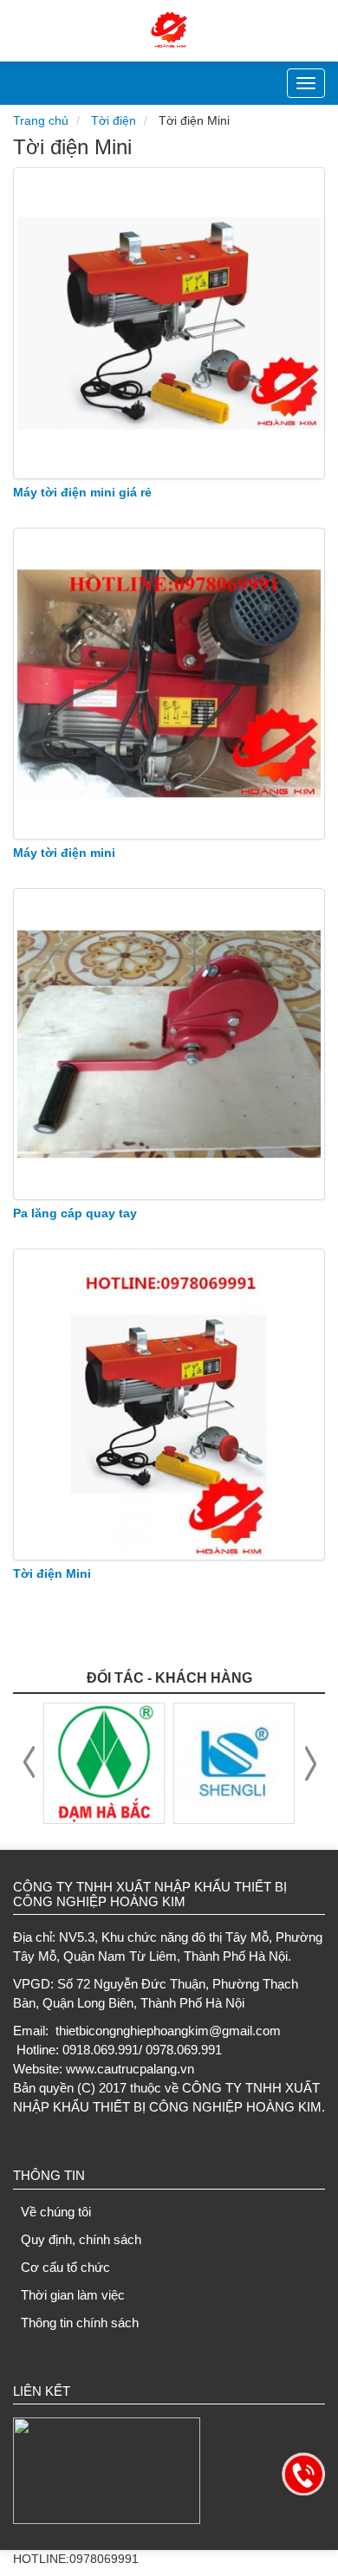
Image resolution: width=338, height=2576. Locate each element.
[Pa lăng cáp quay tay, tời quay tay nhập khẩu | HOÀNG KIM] (169, 1044)
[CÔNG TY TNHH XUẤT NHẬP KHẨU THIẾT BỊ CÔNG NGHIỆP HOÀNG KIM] (169, 29)
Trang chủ (41, 120)
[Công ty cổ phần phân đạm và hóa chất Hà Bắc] (104, 1762)
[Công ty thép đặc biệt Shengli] (234, 1762)
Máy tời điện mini (64, 853)
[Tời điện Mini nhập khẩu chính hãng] (169, 1405)
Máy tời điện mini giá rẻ (82, 492)
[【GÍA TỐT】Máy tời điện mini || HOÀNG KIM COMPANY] (169, 684)
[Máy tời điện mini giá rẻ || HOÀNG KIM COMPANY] (169, 323)
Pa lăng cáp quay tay (75, 1213)
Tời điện (114, 120)
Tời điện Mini (52, 1574)
